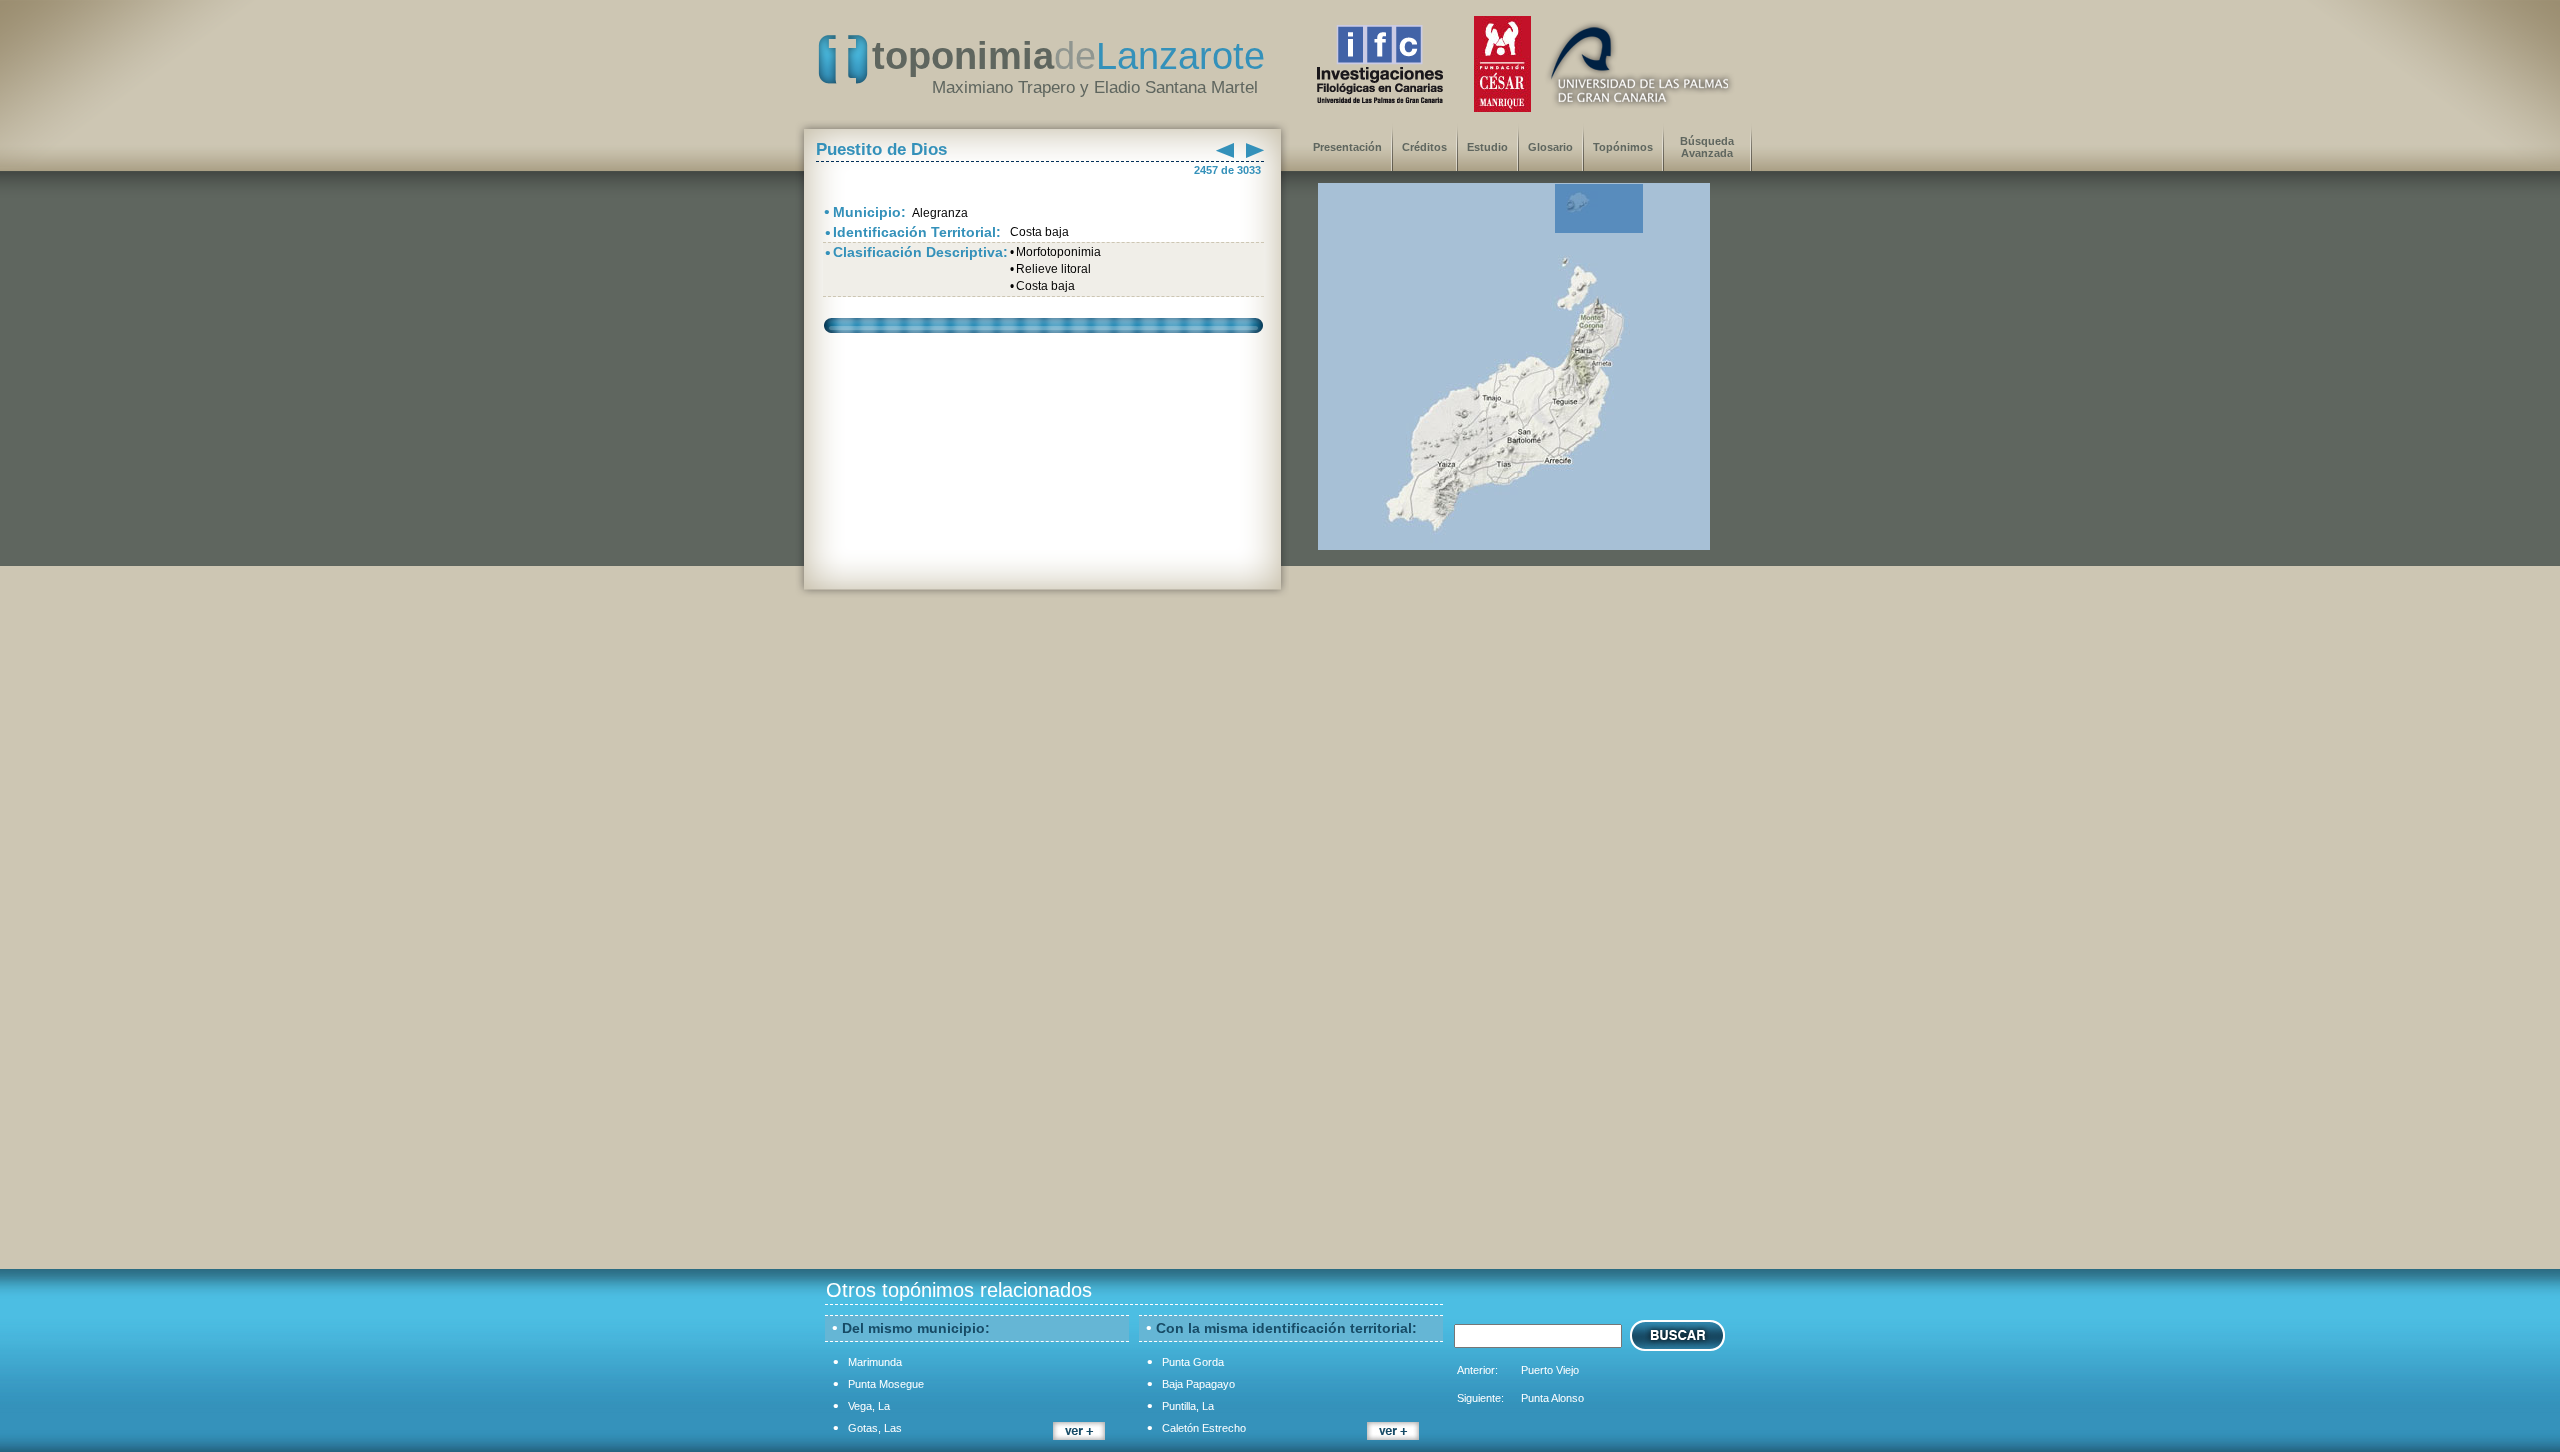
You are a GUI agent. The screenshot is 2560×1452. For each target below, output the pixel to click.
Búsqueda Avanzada (1707, 147)
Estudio (1487, 147)
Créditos (1424, 147)
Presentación (1347, 147)
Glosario (1550, 147)
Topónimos (1623, 147)
